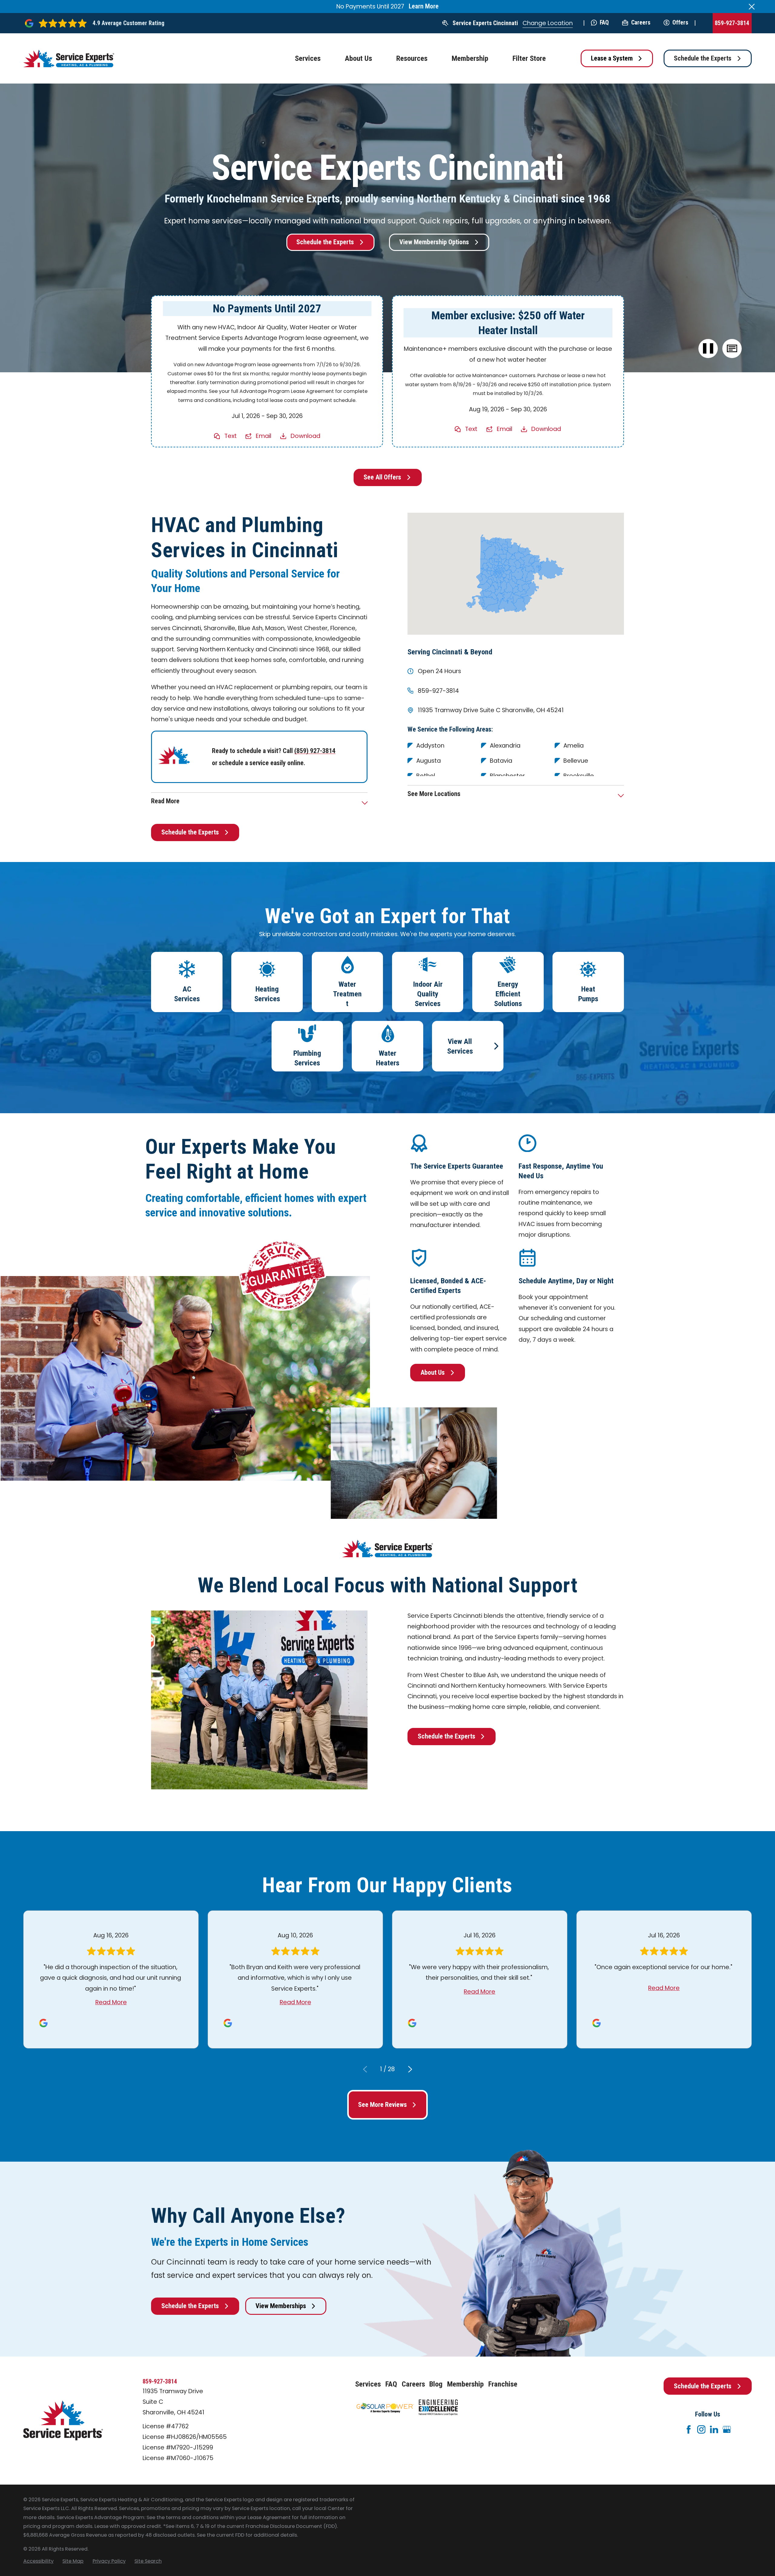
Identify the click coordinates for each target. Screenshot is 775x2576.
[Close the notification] (752, 7)
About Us (433, 1372)
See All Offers (382, 477)
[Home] (69, 59)
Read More (111, 2002)
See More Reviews (383, 2105)
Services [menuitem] (308, 58)
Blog (436, 2384)
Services (368, 2384)
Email (264, 436)
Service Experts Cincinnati (485, 23)
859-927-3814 (732, 23)
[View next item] (410, 2069)
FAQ (604, 23)
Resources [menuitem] (412, 58)
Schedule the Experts (703, 58)
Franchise (503, 2384)
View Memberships (281, 2306)
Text (231, 436)
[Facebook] (689, 2429)
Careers (641, 23)
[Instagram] (701, 2429)
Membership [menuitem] (470, 58)
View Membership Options (434, 242)
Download (305, 436)
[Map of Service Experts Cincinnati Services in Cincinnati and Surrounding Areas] (516, 574)
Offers (680, 23)
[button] (732, 349)
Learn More (424, 6)
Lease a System (612, 58)
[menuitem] (38, 2561)
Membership (465, 2384)
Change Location (548, 23)
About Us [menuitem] (358, 58)
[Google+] (727, 2429)
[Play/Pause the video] (708, 349)
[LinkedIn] (714, 2429)
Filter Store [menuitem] (529, 58)
